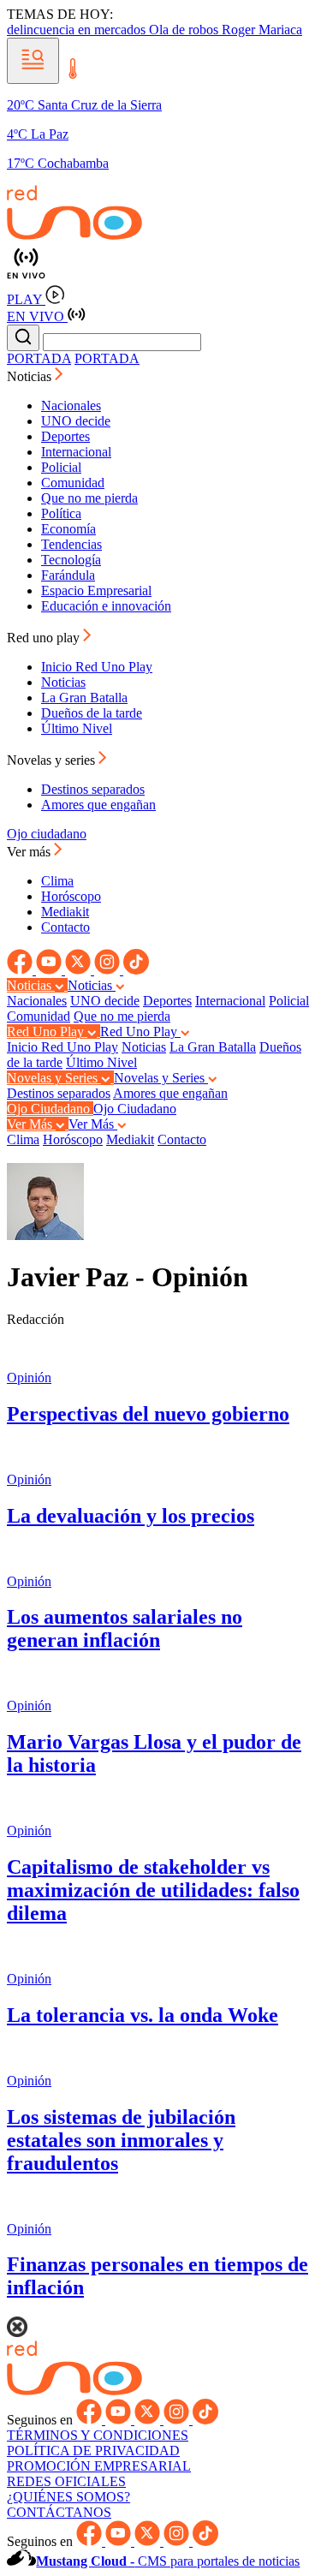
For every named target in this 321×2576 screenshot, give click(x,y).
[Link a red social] (21, 970)
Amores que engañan (98, 805)
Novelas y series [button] (53, 760)
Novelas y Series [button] (54, 1078)
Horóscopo (71, 896)
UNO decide (76, 421)
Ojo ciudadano (47, 834)
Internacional (76, 452)
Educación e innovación (106, 606)
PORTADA (39, 358)
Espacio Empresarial (96, 590)
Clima (57, 881)
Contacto (65, 927)
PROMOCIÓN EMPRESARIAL (99, 2466)
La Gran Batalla (84, 698)
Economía (68, 529)
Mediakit (65, 912)
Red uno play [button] (45, 638)
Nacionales (71, 405)
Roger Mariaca (262, 30)
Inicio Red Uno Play (97, 667)
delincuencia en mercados (78, 30)
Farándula (68, 575)
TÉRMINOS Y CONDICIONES (98, 2435)
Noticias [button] (31, 376)
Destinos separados (93, 789)
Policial (61, 467)
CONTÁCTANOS (59, 2512)
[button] (33, 61)
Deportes (65, 436)
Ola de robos (185, 30)
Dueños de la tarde (92, 713)
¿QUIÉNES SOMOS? (68, 2497)
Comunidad (73, 483)
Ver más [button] (30, 852)
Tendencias (71, 544)
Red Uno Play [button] (47, 1032)
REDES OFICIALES (66, 2481)
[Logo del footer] (74, 2391)
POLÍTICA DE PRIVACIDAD (93, 2451)
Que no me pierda (89, 498)
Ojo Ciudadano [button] (50, 1109)
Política (61, 513)
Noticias (63, 682)
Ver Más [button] (31, 1124)
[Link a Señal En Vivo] (160, 264)
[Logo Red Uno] (74, 235)
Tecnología (71, 560)
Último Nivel (77, 728)
